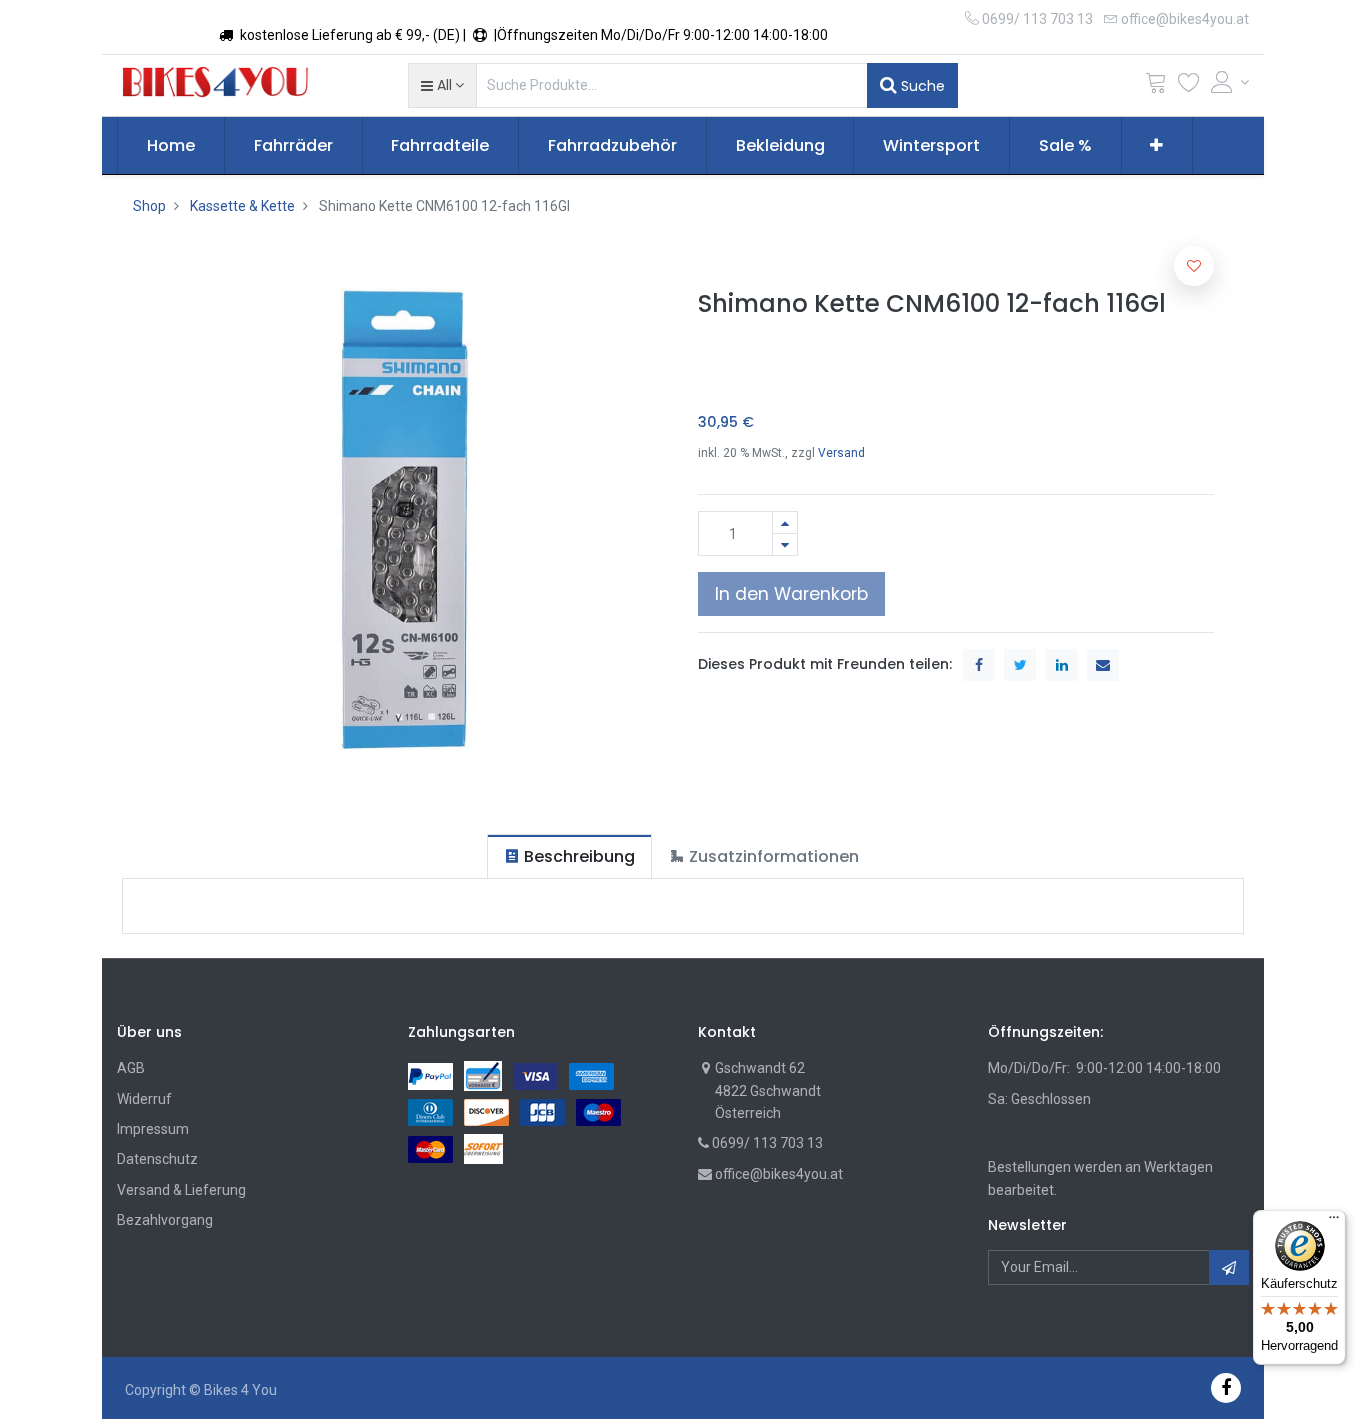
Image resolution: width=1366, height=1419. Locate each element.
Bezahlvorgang (165, 1220)
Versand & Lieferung (181, 1190)
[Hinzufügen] (785, 522)
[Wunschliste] (1189, 86)
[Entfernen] (785, 544)
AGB (131, 1068)
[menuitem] (171, 146)
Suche (921, 86)
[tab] (569, 856)
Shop (149, 206)
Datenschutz (157, 1159)
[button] (442, 85)
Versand (841, 453)
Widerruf (144, 1099)
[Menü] (1334, 1222)
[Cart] (1156, 86)
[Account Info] (1230, 82)
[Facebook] (1226, 1387)
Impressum (153, 1129)
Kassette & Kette (242, 206)
